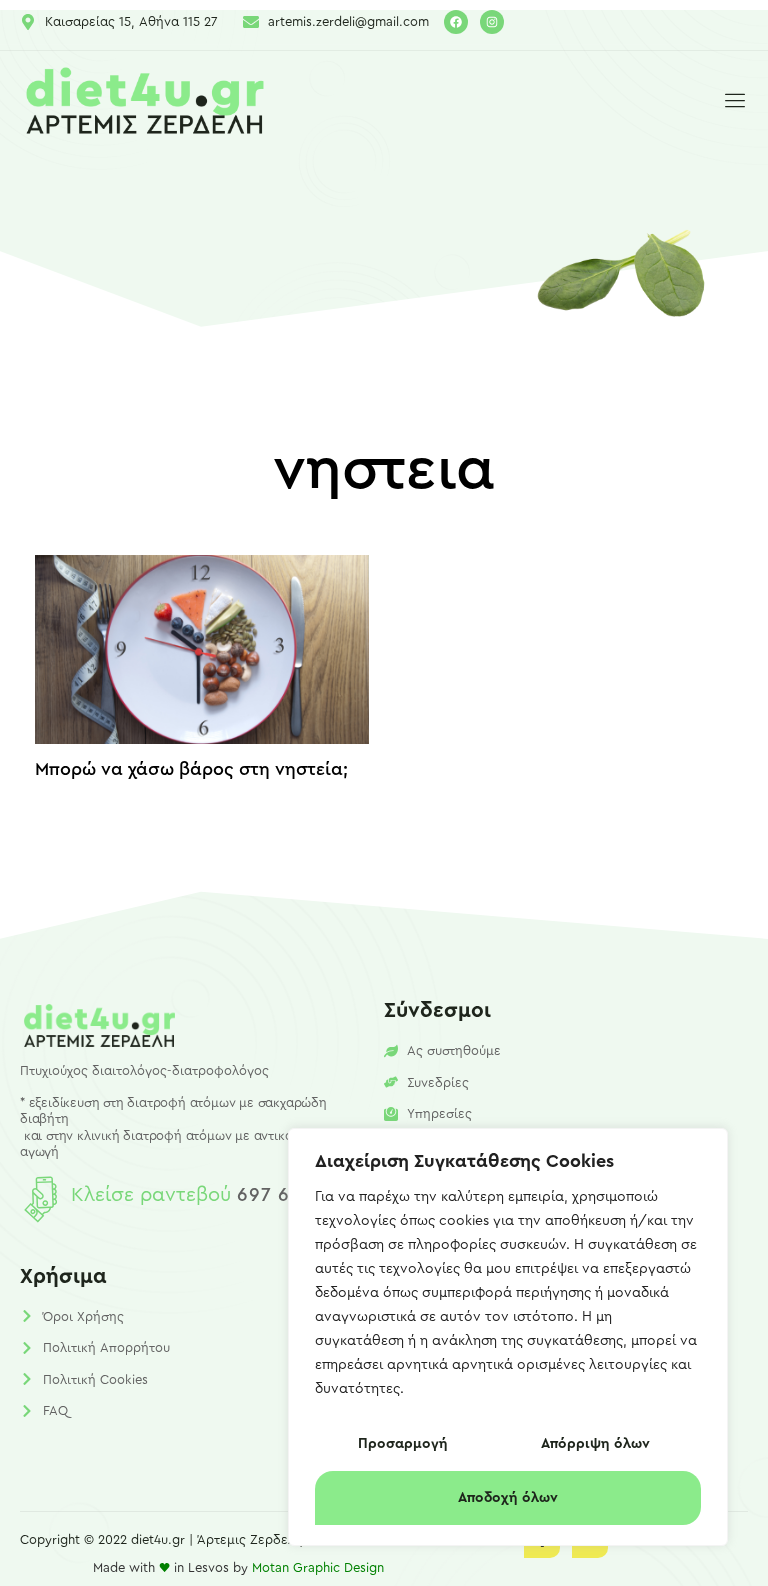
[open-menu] (730, 101)
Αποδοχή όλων (508, 1498)
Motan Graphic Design (318, 1567)
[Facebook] (456, 22)
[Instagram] (492, 22)
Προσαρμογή (403, 1444)
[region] (508, 1337)
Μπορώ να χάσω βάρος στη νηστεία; (191, 769)
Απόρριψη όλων (595, 1444)
